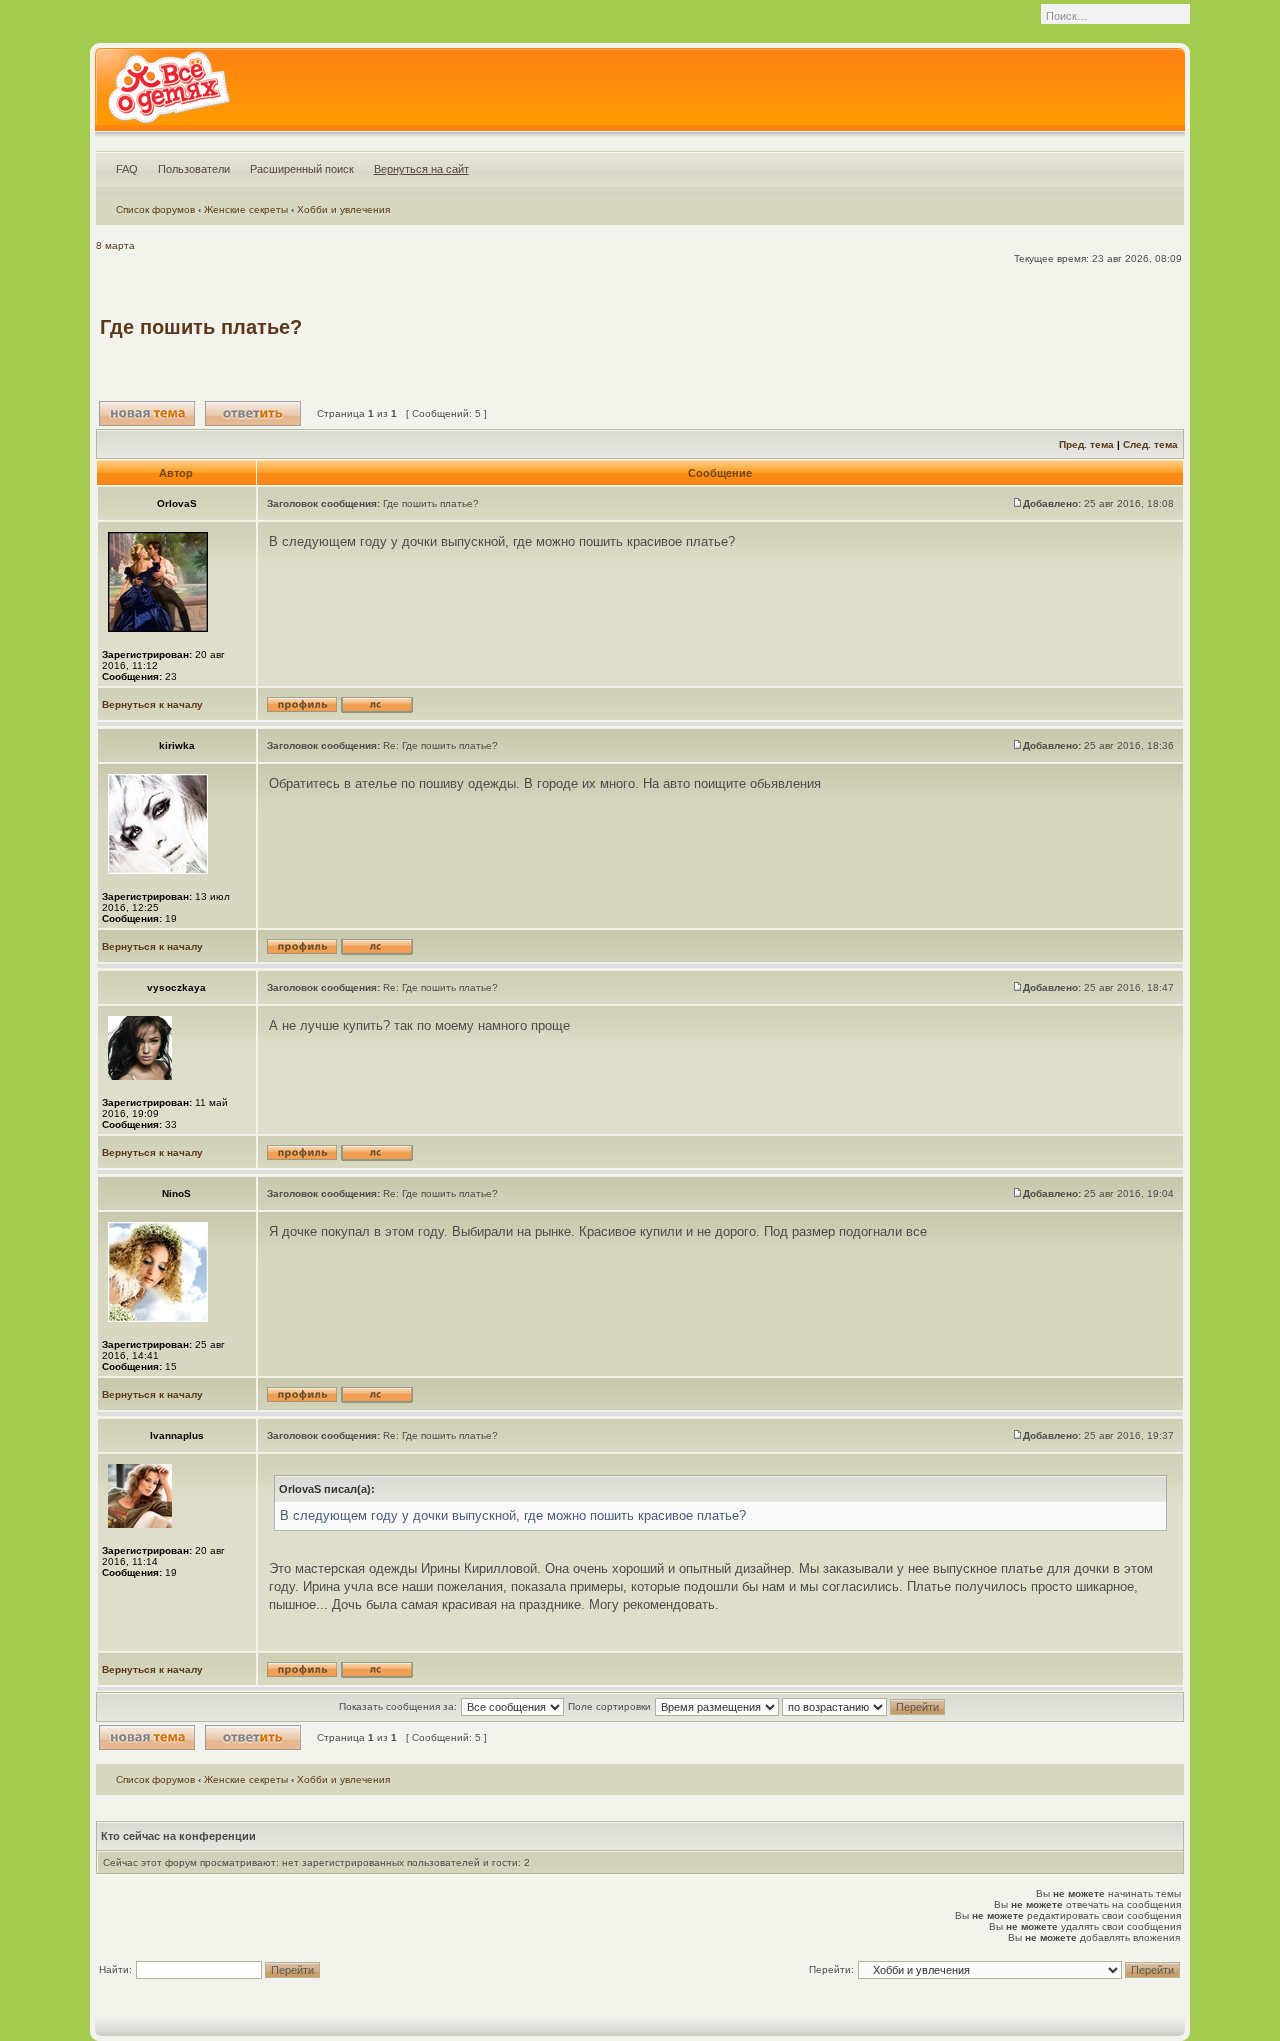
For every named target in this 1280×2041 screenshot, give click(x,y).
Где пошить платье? (201, 327)
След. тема (1150, 444)
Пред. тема (1086, 444)
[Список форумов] (168, 94)
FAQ (127, 169)
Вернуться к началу (152, 704)
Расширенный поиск (302, 169)
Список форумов (155, 209)
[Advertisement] (816, 327)
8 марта (115, 245)
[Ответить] (253, 413)
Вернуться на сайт (421, 169)
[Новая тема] (147, 413)
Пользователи (194, 169)
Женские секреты (246, 209)
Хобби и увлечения (343, 209)
